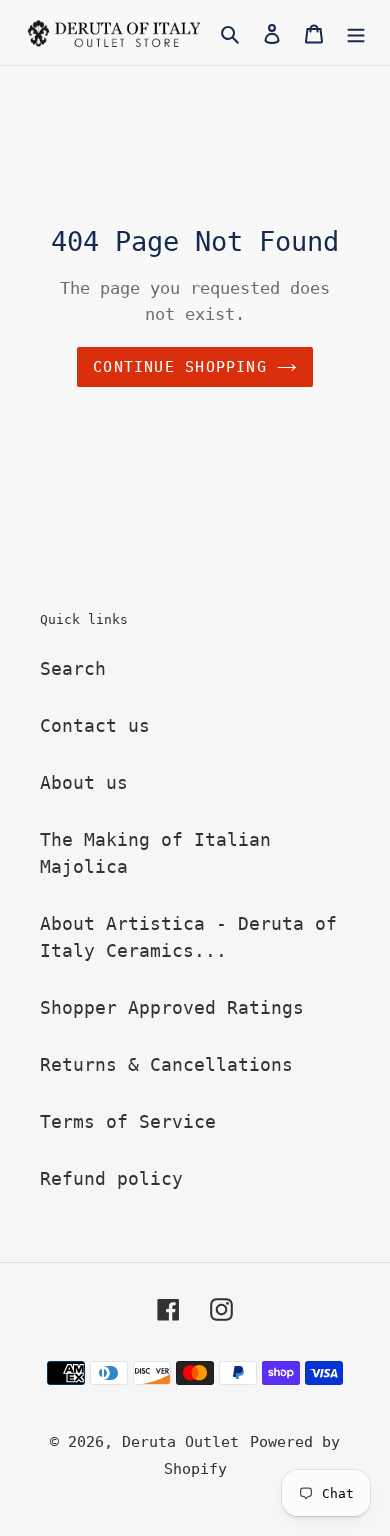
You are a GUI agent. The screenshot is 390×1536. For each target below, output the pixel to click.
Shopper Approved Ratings (172, 1007)
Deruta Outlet (180, 1442)
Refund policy (111, 1178)
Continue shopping (180, 367)
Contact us (95, 725)
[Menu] (356, 32)
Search (73, 668)
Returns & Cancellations (166, 1064)
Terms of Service (128, 1121)
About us (84, 782)
